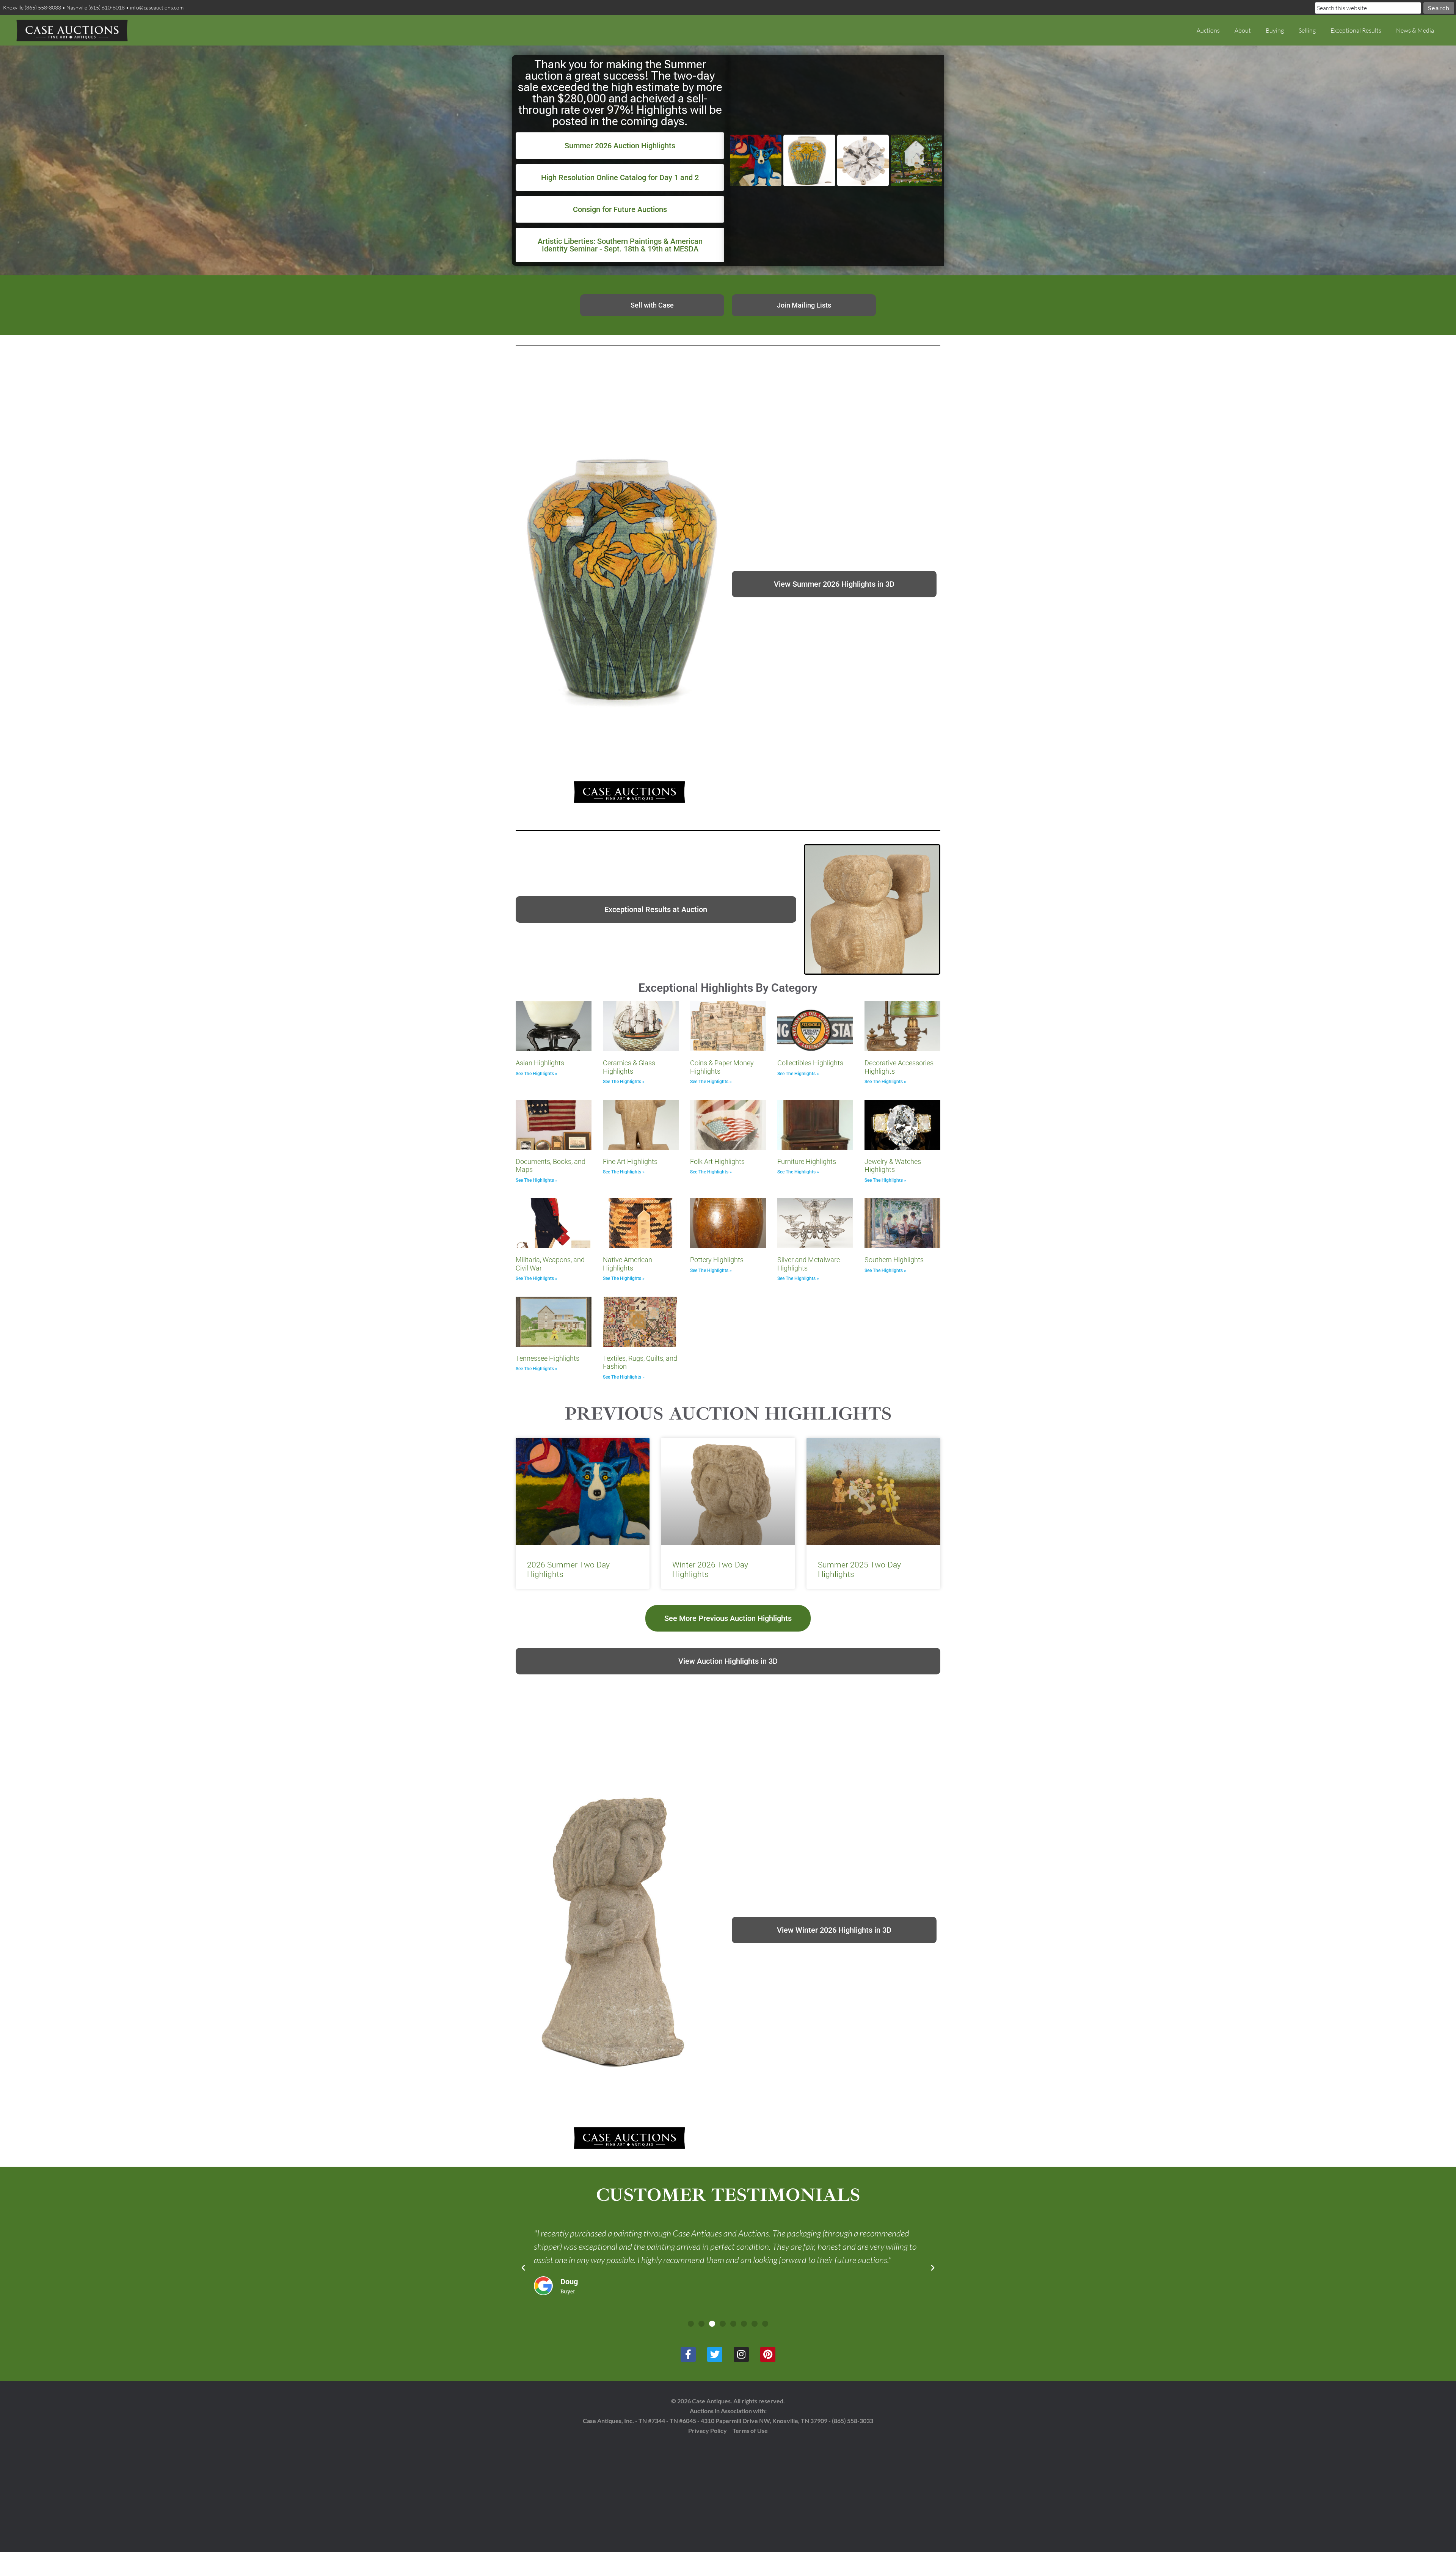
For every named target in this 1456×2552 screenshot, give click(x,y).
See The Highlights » (537, 1074)
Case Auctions (72, 30)
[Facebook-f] (688, 2354)
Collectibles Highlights (810, 1063)
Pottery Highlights (717, 1260)
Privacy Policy (708, 2430)
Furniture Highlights (807, 1161)
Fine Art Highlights (630, 1161)
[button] (523, 2268)
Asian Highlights (540, 1063)
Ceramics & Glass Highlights (629, 1067)
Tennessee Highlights (548, 1358)
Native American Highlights (628, 1264)
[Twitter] (715, 2354)
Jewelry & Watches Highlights (893, 1166)
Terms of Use (750, 2430)
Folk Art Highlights (717, 1161)
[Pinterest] (768, 2354)
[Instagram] (741, 2354)
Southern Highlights (894, 1260)
